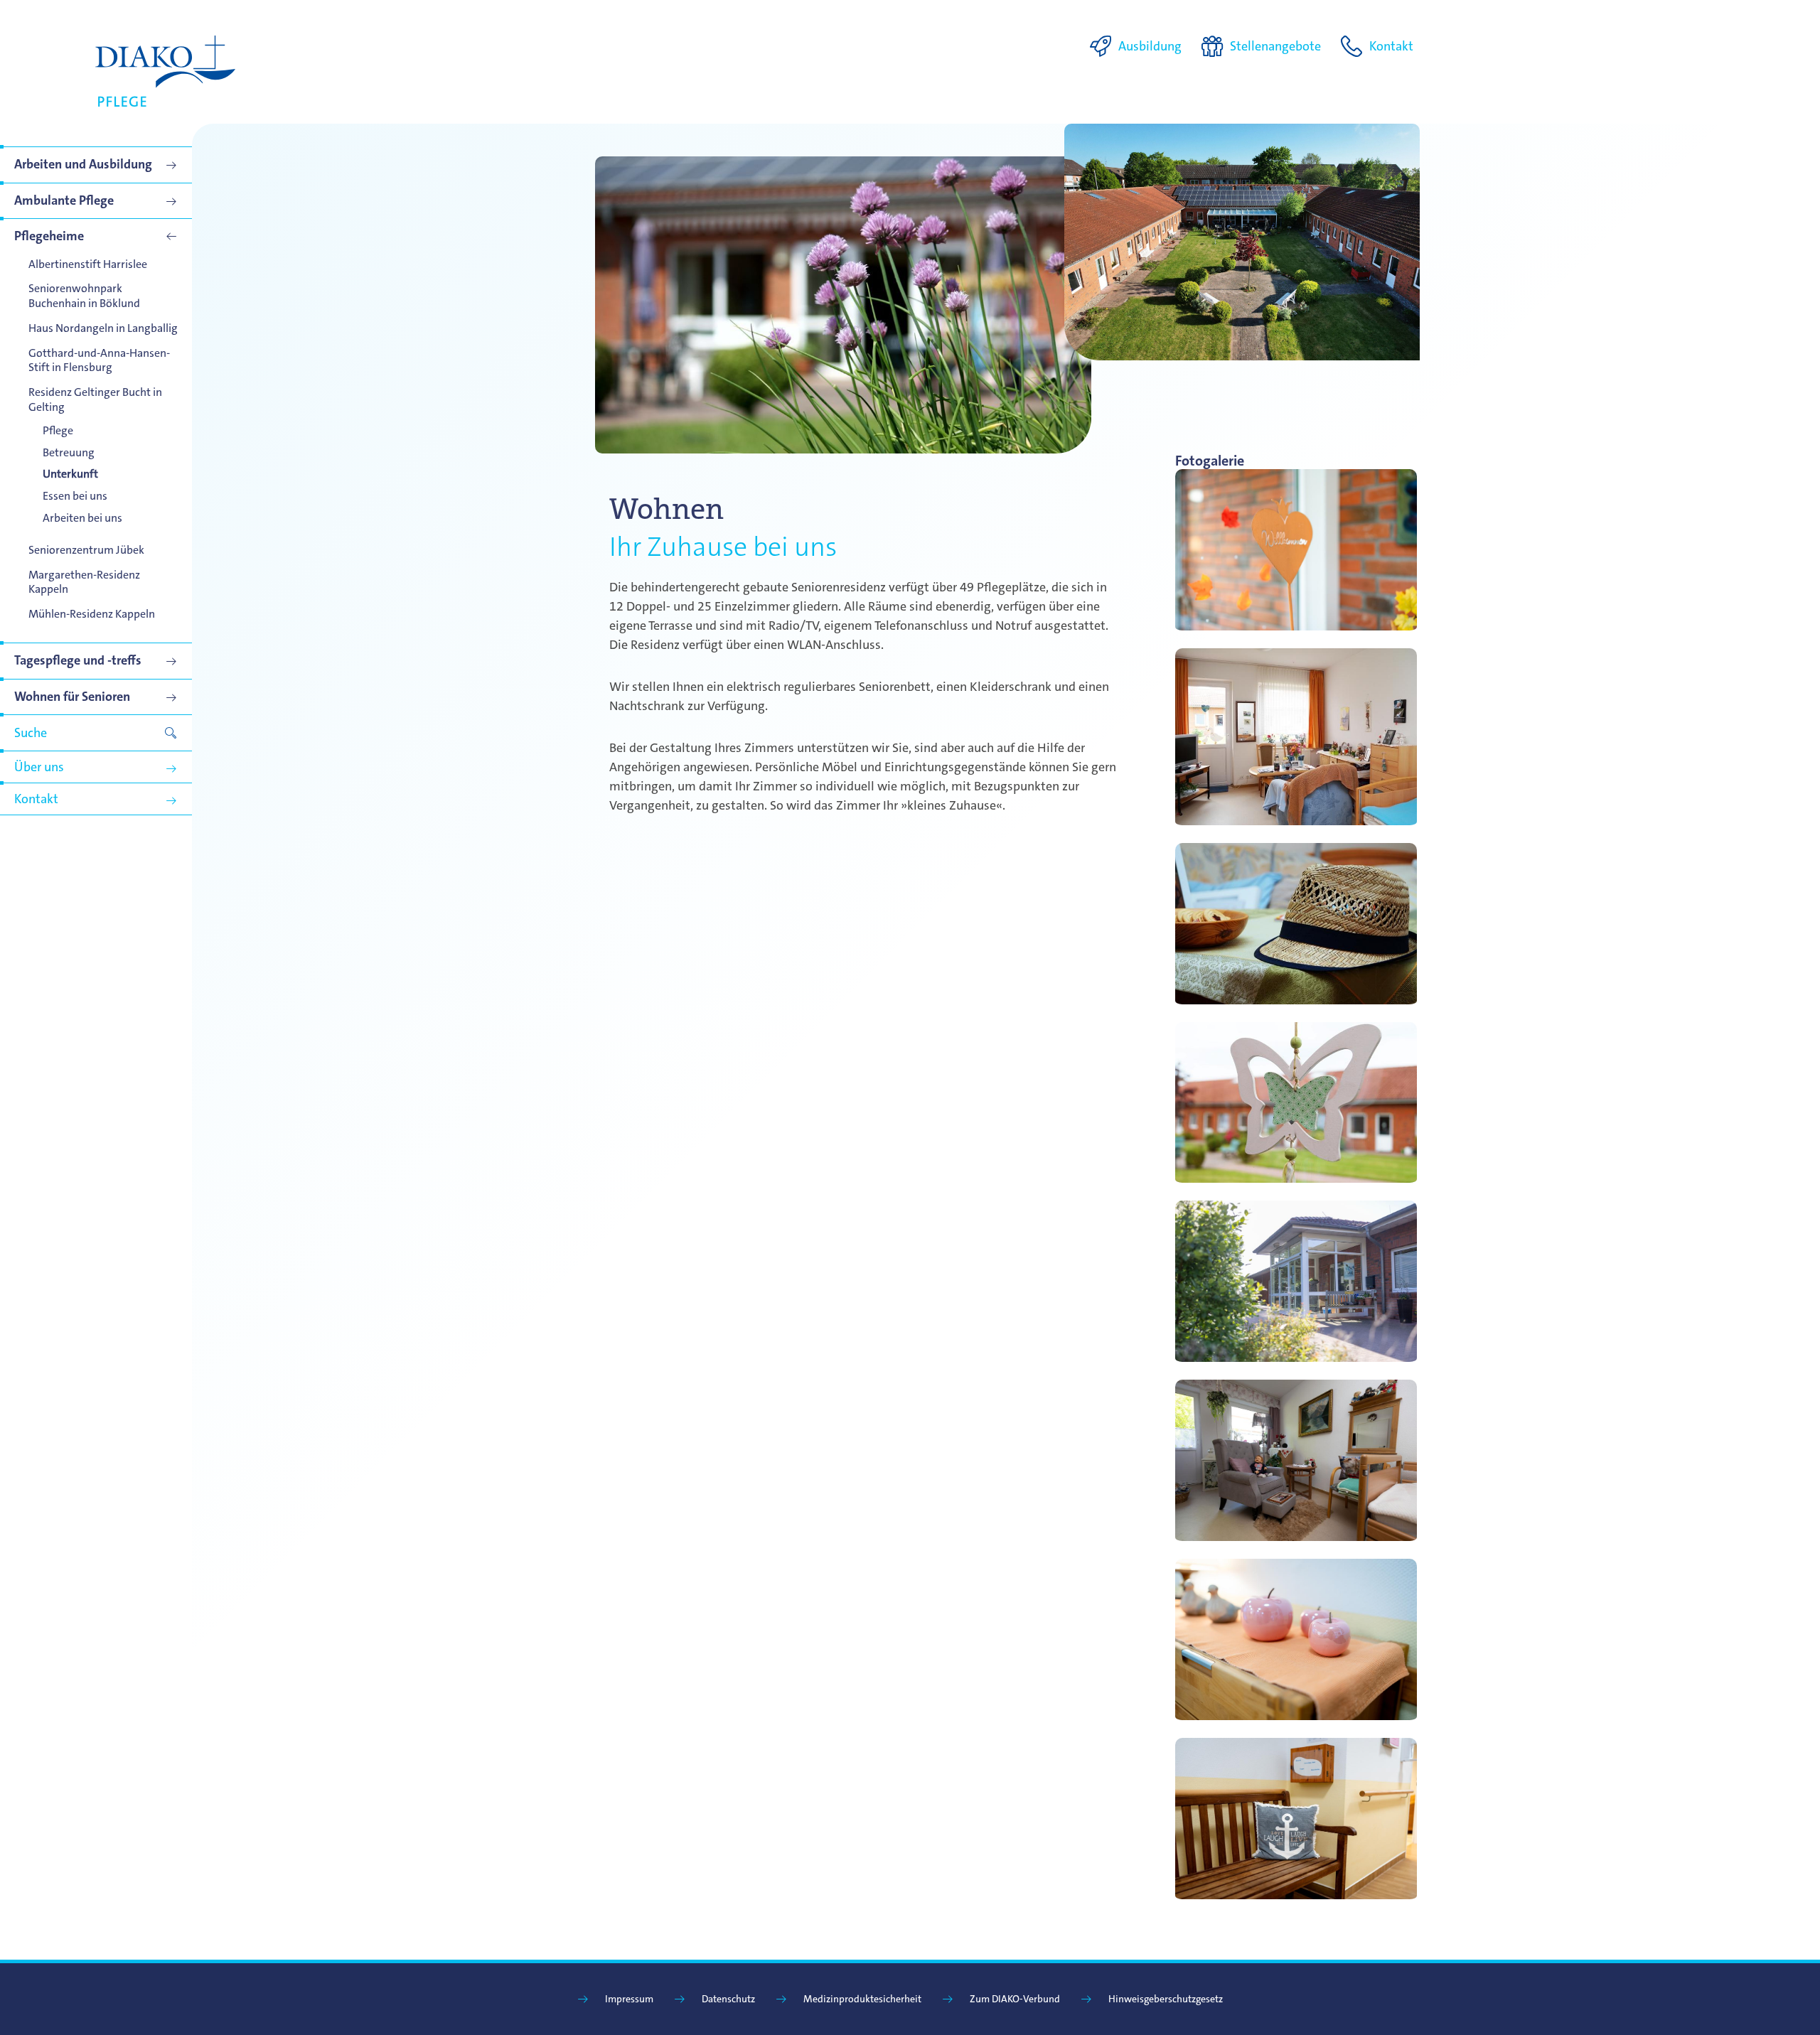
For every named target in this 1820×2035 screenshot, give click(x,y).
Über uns (39, 767)
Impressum (629, 1999)
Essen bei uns (75, 496)
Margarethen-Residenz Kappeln (84, 582)
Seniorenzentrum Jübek (86, 550)
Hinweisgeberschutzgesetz (1166, 1999)
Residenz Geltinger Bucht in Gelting (95, 399)
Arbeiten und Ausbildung (83, 164)
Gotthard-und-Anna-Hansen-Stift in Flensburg (99, 360)
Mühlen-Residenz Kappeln (92, 614)
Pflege (58, 430)
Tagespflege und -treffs (78, 660)
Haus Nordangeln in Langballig (103, 328)
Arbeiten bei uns (82, 518)
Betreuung (69, 452)
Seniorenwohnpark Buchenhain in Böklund (84, 296)
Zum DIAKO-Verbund (1015, 1999)
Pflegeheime (49, 236)
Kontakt (36, 799)
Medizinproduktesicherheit (862, 1999)
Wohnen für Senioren (72, 697)
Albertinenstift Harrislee (88, 264)
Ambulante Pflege (64, 200)
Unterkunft (70, 474)
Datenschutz (728, 1999)
